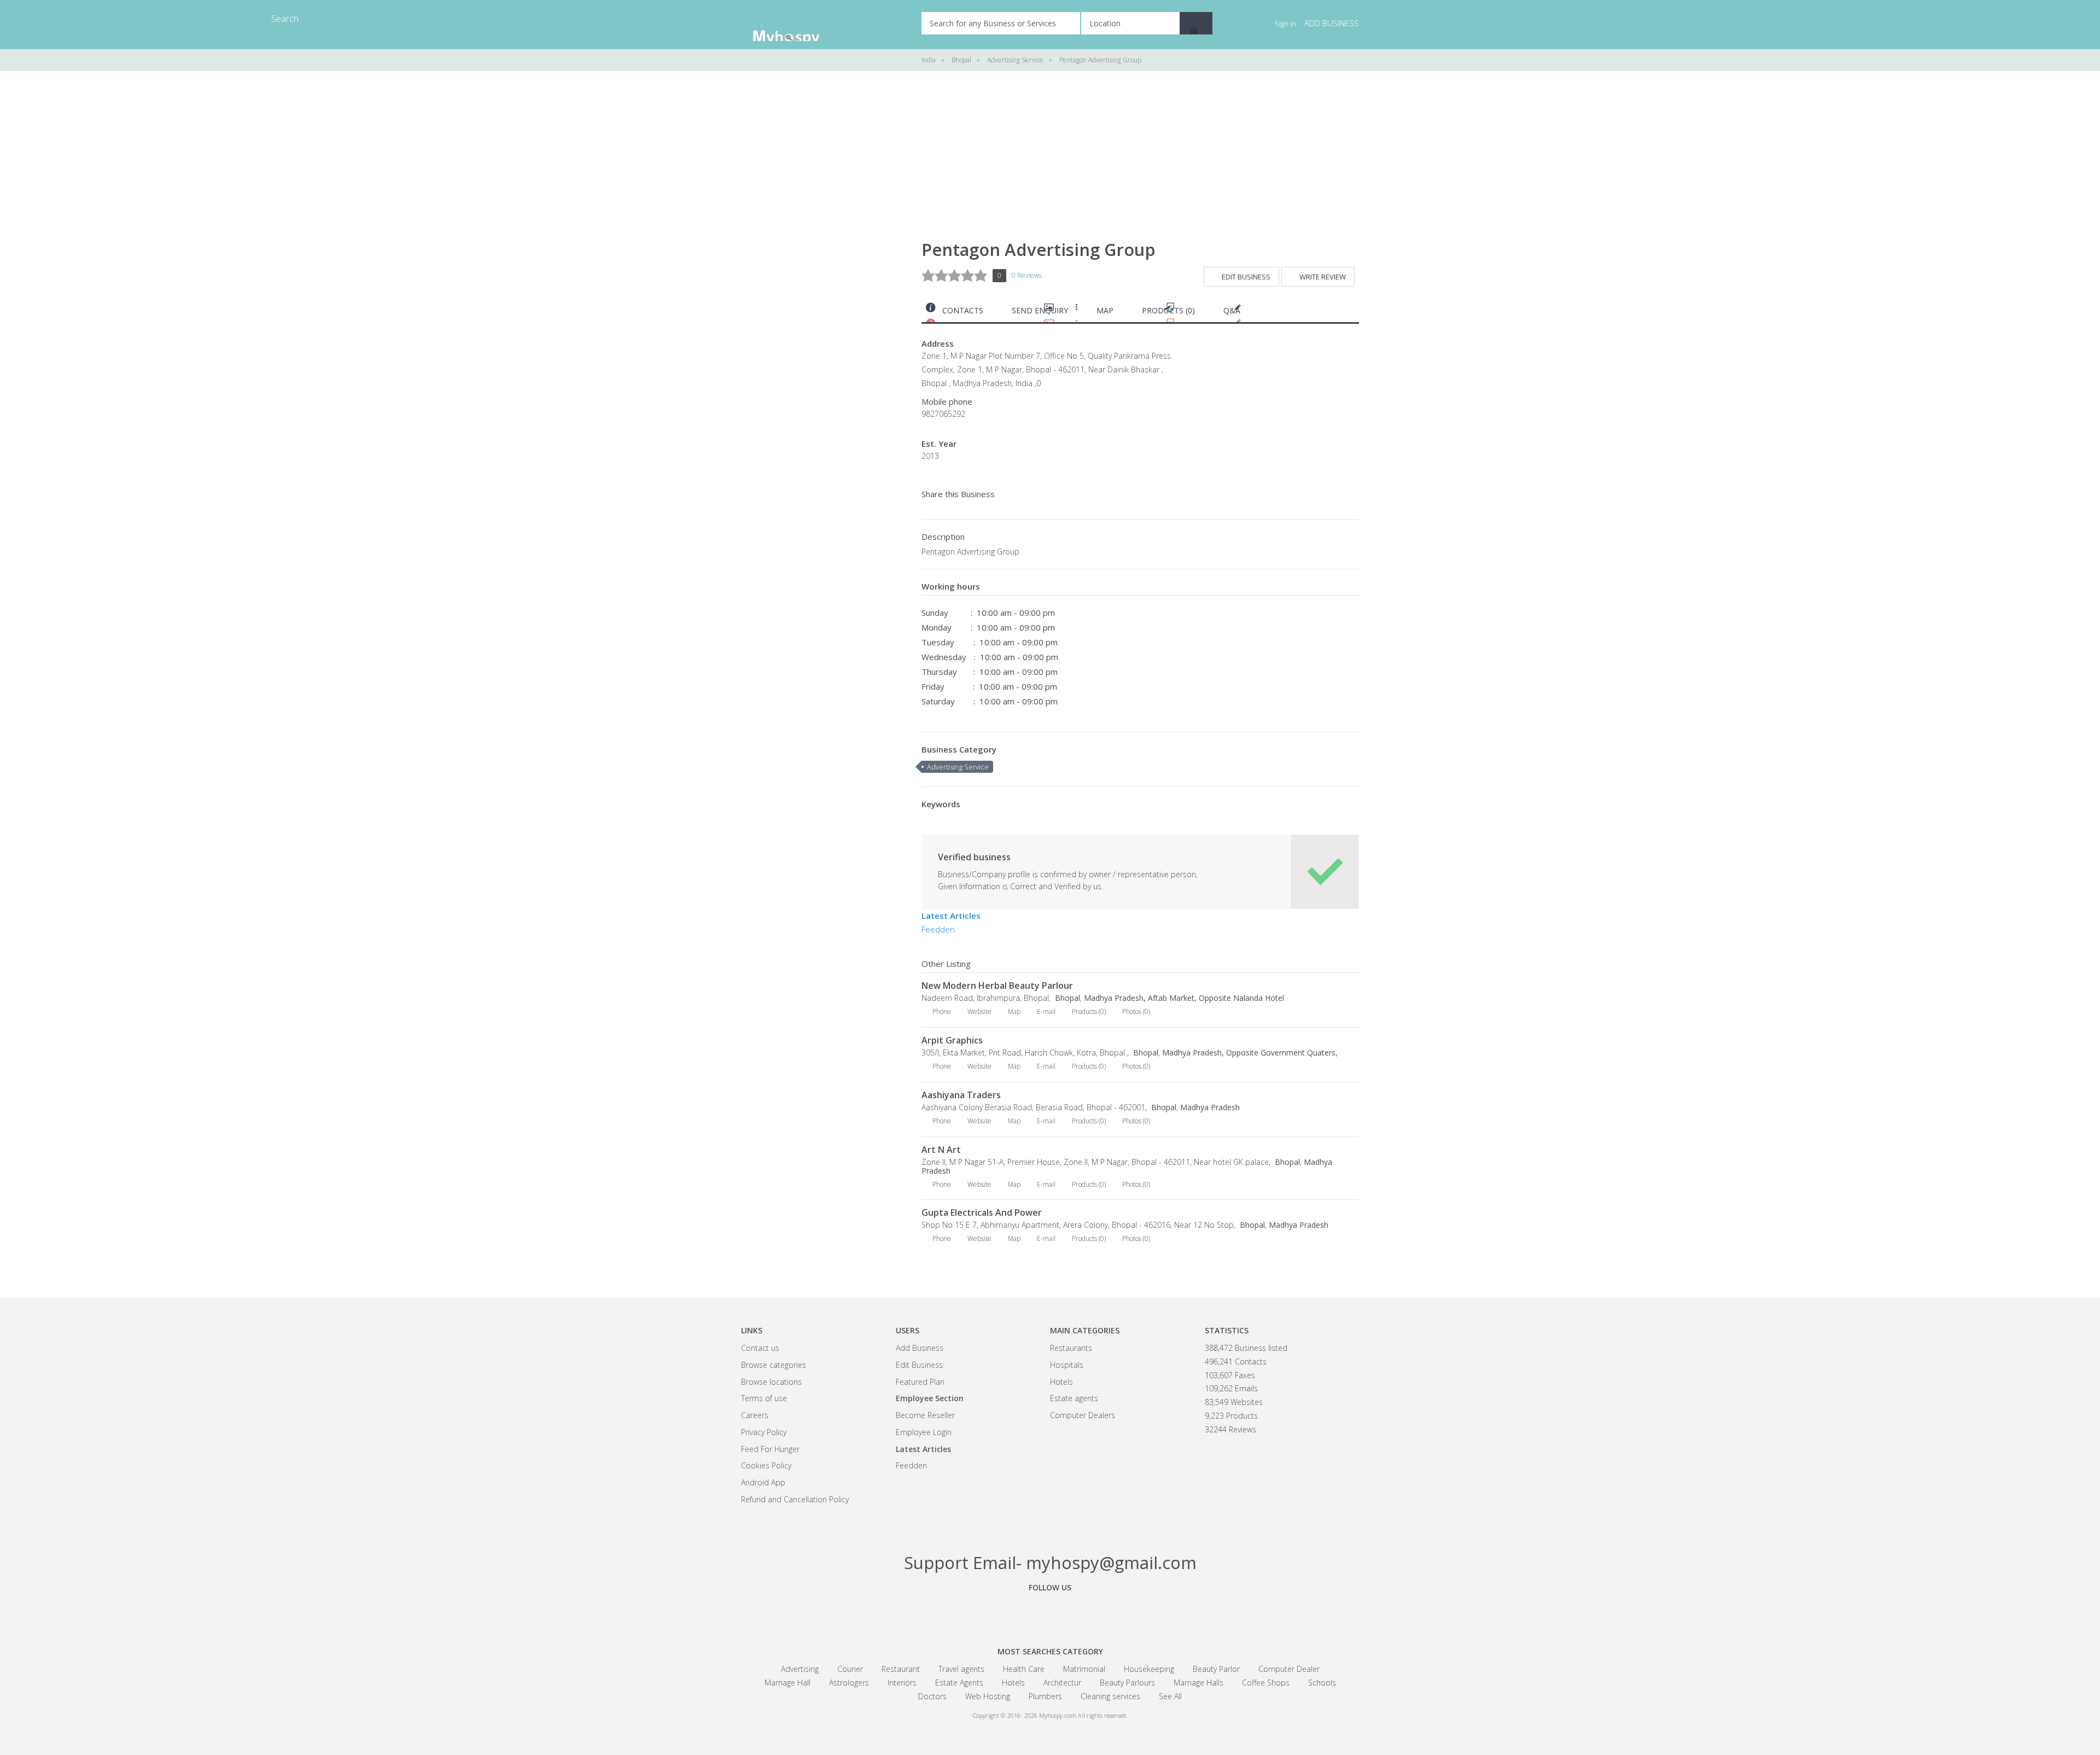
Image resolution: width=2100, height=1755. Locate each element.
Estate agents (1074, 1398)
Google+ (1050, 1612)
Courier (850, 1669)
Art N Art (941, 1150)
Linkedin (1110, 1612)
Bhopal (1066, 998)
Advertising (800, 1669)
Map (1105, 310)
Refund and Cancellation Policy (795, 1499)
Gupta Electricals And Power (982, 1212)
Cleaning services (1110, 1696)
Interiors (902, 1683)
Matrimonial (1084, 1669)
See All (1170, 1696)
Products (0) (1168, 310)
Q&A (1232, 310)
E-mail (1046, 1011)
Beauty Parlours (1127, 1683)
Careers (755, 1415)
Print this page (1355, 313)
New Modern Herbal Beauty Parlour (997, 986)
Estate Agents (959, 1683)
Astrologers (849, 1683)
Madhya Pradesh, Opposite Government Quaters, (1250, 1053)
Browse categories (774, 1365)
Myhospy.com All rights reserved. (1083, 1715)
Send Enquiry (1040, 310)
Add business (1332, 23)
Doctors (932, 1696)
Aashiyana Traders (961, 1095)
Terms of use (764, 1398)
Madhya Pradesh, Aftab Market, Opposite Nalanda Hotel (1184, 998)
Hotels (1061, 1382)
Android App (763, 1482)
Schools (1322, 1683)
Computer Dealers (1083, 1415)
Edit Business (1246, 277)
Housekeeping (1149, 1669)
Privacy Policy (764, 1432)
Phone (942, 1011)
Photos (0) (1136, 1011)
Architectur (1062, 1683)
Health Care (1024, 1669)
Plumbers (1045, 1696)
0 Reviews (1027, 275)
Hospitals (1067, 1365)
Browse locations (771, 1382)
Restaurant (901, 1669)
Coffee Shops (1266, 1683)
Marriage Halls (1198, 1683)
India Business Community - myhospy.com (796, 25)
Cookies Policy (766, 1465)
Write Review (1323, 277)
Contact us (760, 1348)
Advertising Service (958, 767)
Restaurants (1071, 1348)
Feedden (938, 929)
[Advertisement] (823, 252)
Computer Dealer (1289, 1669)
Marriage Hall (787, 1683)
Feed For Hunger (770, 1449)
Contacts (963, 310)
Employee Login (924, 1432)
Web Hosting (988, 1696)
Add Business (920, 1348)
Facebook (990, 1612)
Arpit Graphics (952, 1040)
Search (1196, 23)
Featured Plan (920, 1382)
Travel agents (961, 1669)
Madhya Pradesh (1210, 1107)
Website (979, 1011)
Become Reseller (925, 1415)
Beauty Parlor (1216, 1669)
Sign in (1285, 24)
